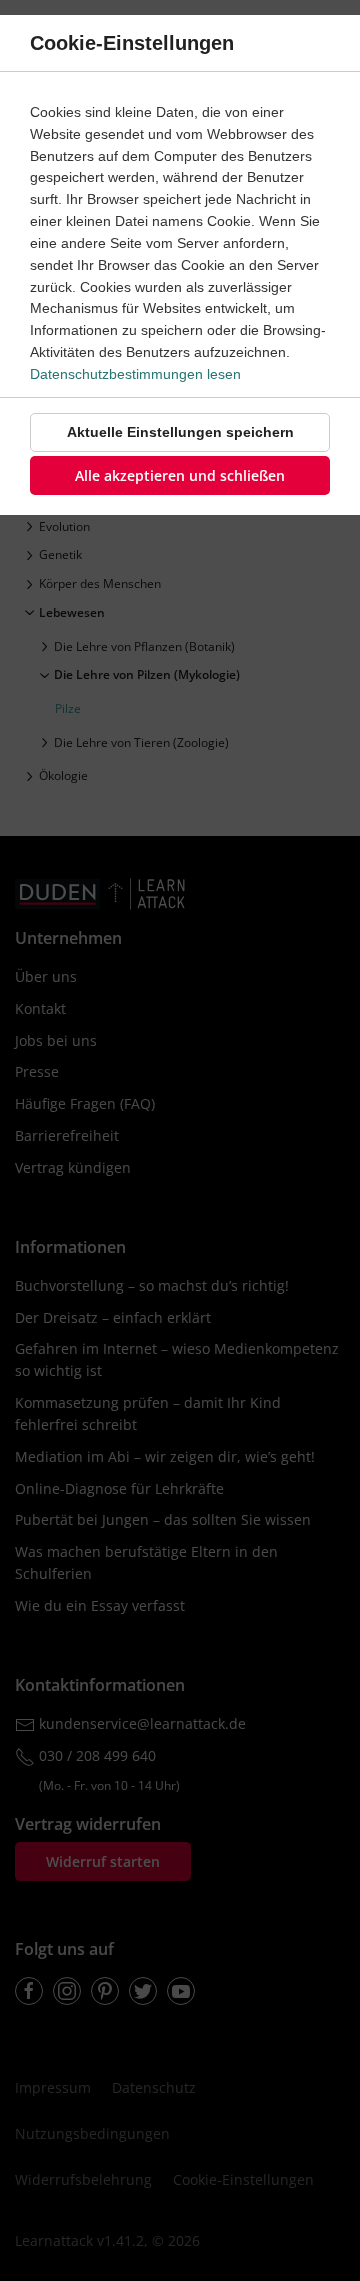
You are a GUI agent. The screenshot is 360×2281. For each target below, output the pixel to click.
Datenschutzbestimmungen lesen (135, 374)
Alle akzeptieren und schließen (180, 475)
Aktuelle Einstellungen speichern (180, 432)
